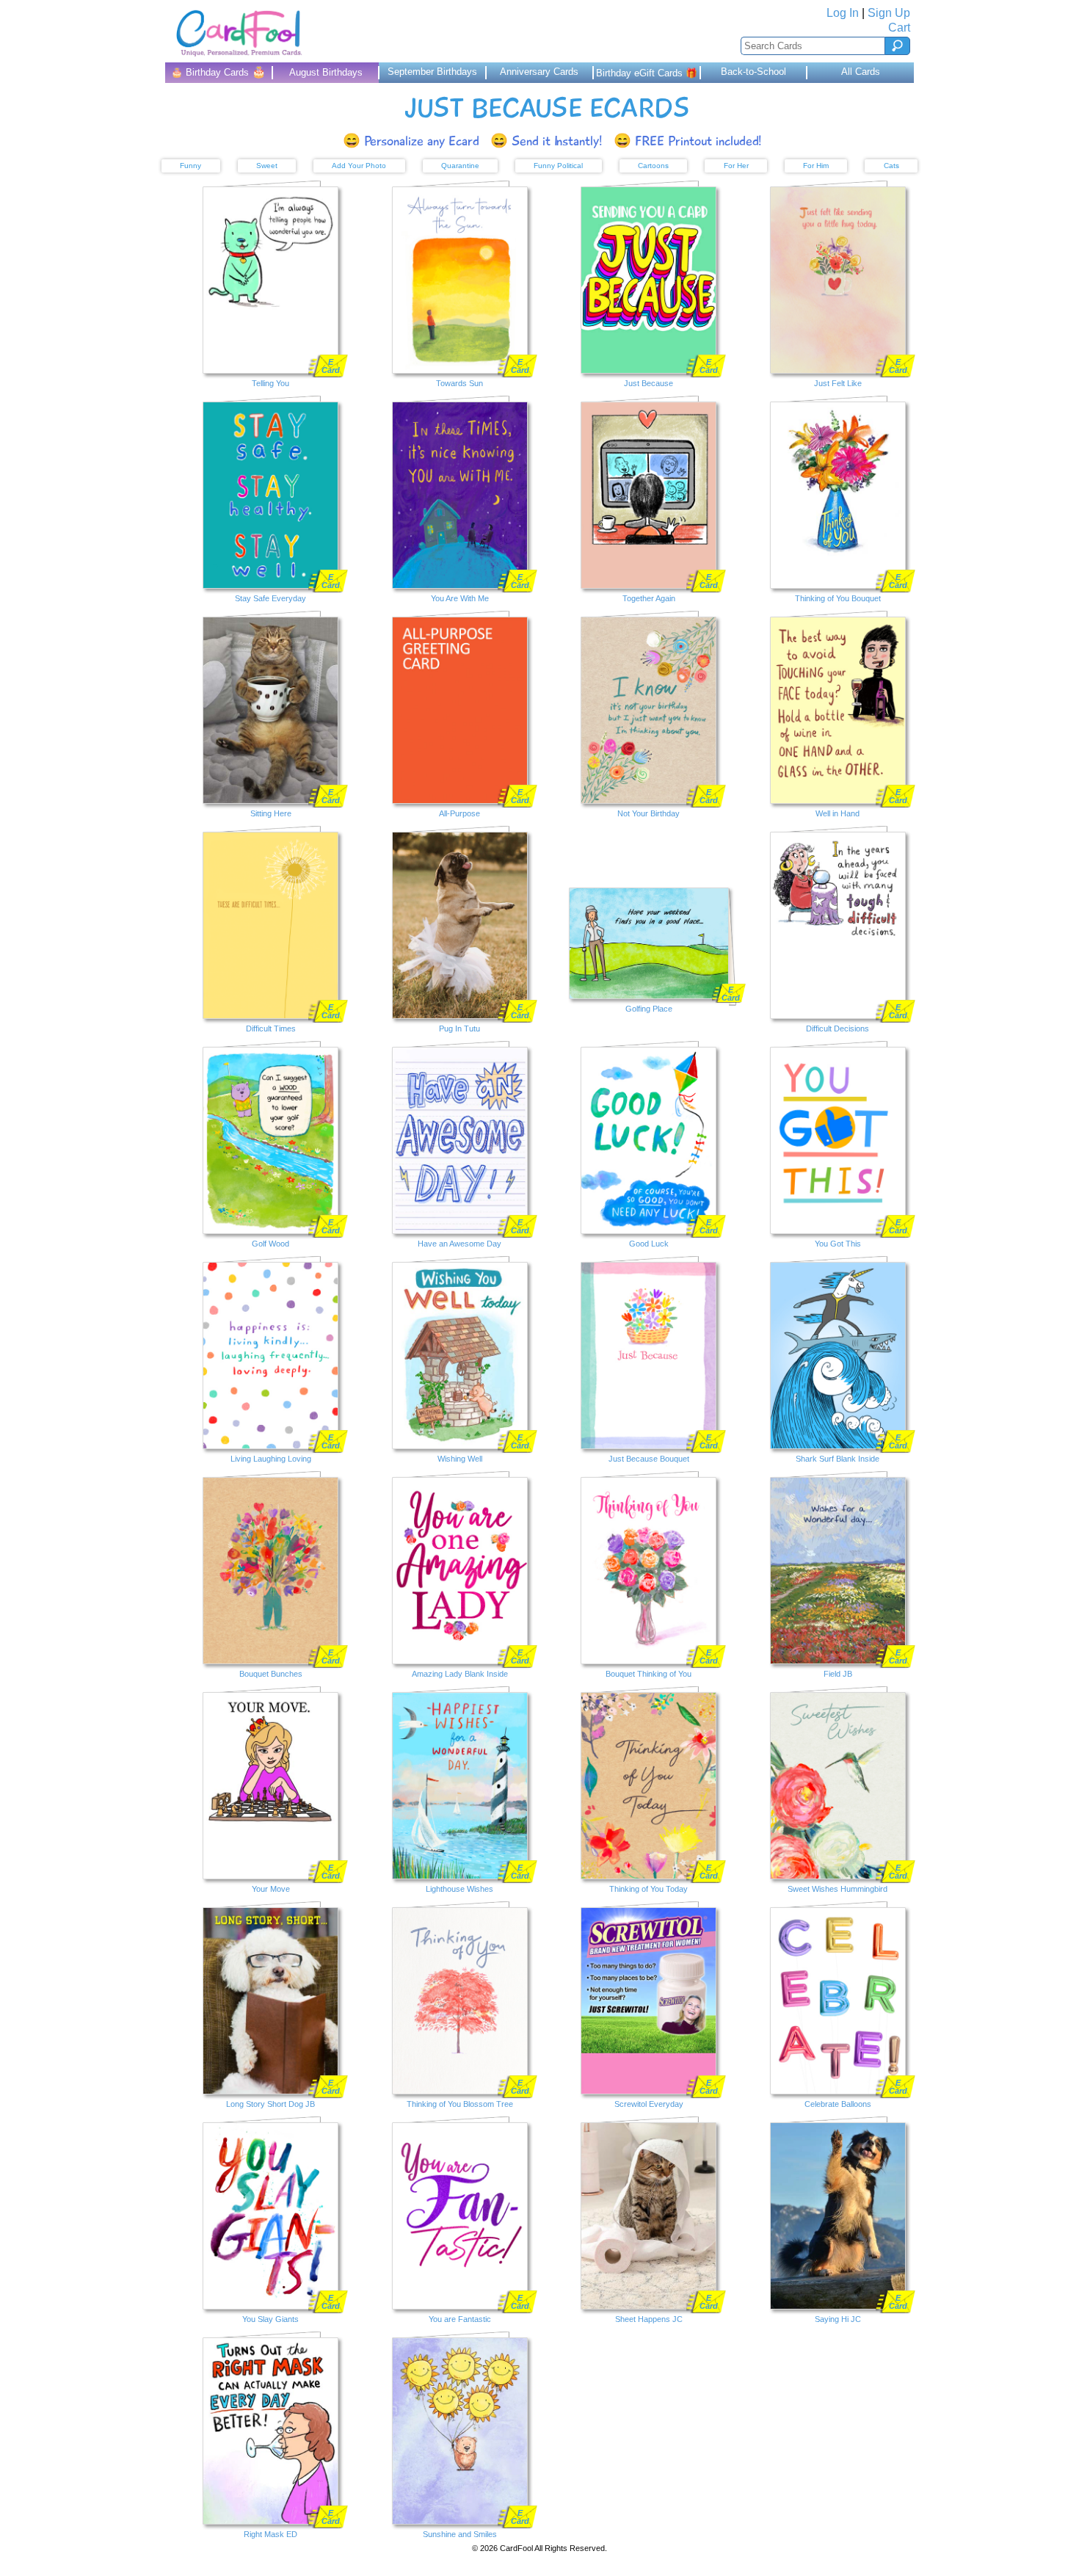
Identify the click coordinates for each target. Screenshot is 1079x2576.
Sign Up (889, 13)
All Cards (861, 72)
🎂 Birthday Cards (218, 72)
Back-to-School (753, 72)
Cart (899, 28)
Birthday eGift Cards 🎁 (647, 73)
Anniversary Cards (539, 72)
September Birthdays (432, 72)
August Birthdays (326, 72)
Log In (843, 13)
